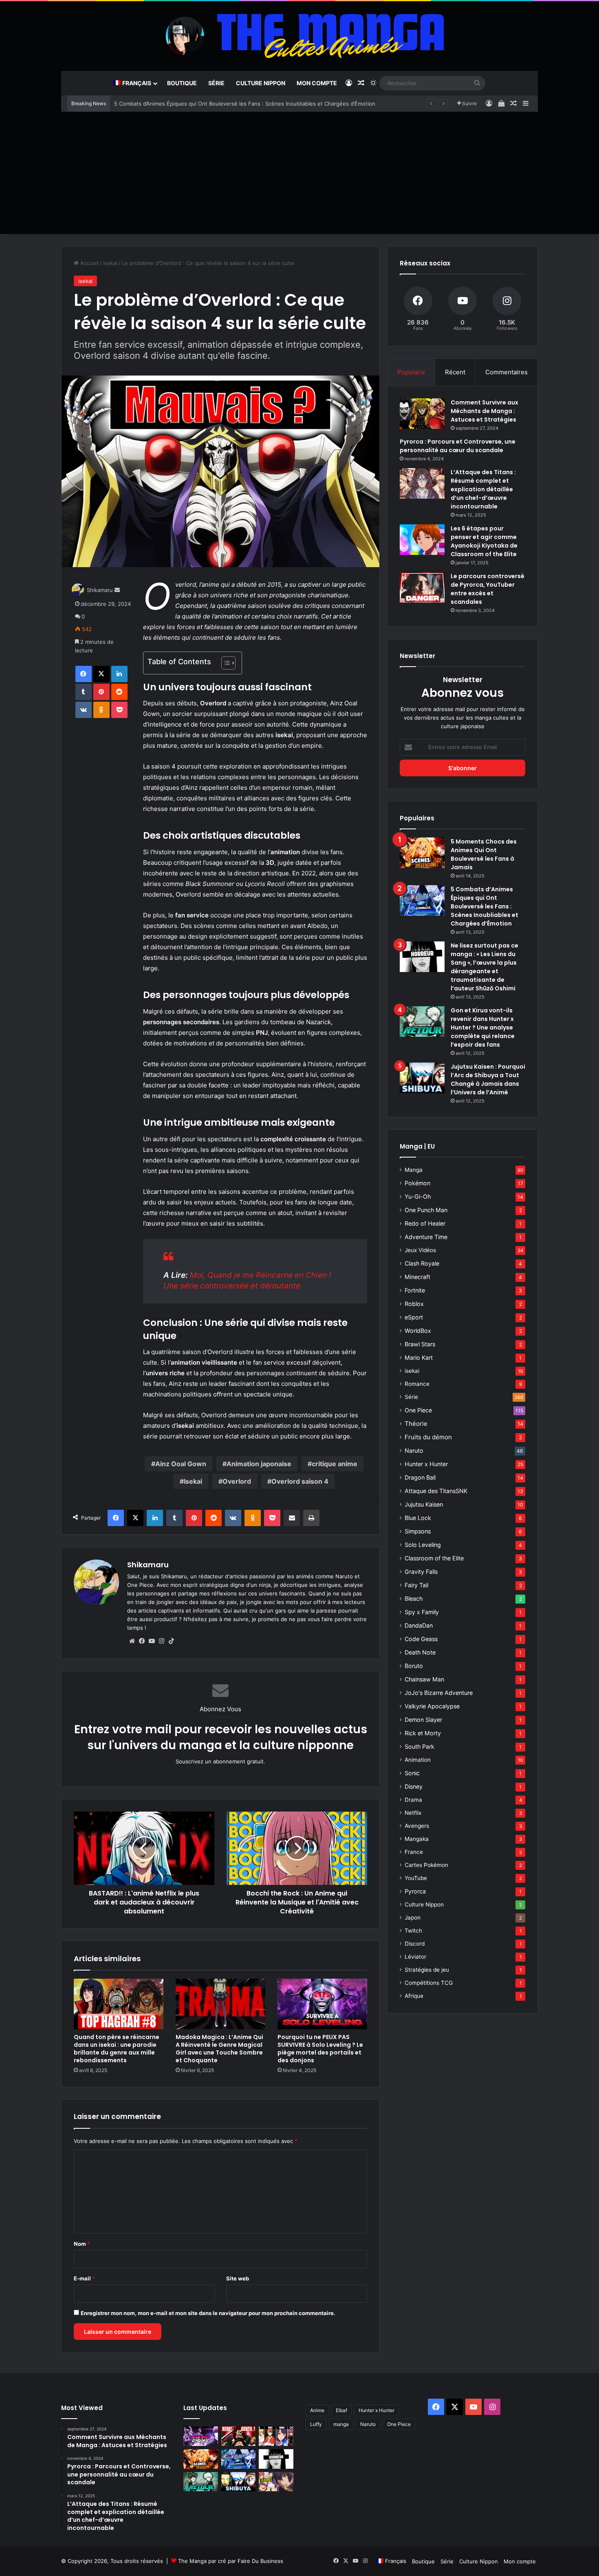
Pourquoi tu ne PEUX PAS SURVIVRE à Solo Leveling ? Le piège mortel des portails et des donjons (320, 2049)
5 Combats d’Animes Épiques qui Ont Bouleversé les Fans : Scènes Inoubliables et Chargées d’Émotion (484, 906)
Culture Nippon (261, 83)
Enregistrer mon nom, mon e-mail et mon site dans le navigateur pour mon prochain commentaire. (208, 2313)
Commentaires (507, 372)
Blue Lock (418, 1518)
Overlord (237, 1481)
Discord (415, 1944)
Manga (414, 1170)
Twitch (413, 1931)
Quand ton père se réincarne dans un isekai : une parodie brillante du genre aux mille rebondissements (117, 2049)
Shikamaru (100, 590)
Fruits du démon (428, 1437)
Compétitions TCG (429, 1983)
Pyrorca (415, 1891)
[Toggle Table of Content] (224, 663)
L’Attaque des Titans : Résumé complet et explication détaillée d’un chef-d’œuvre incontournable (483, 489)
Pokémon (417, 1183)
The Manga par (198, 2561)
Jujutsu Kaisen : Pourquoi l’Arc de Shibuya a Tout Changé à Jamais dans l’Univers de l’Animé (488, 1079)
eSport (414, 1317)
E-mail (84, 2278)
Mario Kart (419, 1358)
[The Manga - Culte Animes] (299, 36)
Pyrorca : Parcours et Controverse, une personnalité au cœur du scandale (458, 446)
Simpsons (418, 1531)
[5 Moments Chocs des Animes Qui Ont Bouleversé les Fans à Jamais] (422, 853)
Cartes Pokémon (426, 1865)
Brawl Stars (420, 1344)
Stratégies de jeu (427, 1970)
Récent (455, 372)
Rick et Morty (423, 1733)
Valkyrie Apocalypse (432, 1706)
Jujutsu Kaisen (424, 1504)
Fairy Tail (416, 1585)
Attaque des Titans (436, 1491)
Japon (413, 1918)
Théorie (416, 1424)
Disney (414, 1786)
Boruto (414, 1666)
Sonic (412, 1773)
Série (216, 83)
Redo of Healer (425, 1223)
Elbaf (341, 2410)
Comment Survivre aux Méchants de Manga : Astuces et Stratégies (484, 411)
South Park (420, 1746)
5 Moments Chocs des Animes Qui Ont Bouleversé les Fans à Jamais (484, 854)
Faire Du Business (260, 2561)
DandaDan (419, 1625)
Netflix (413, 1813)
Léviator (415, 1957)
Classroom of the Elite (434, 1558)
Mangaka (417, 1839)
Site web (238, 2278)
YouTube (416, 1878)
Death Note (420, 1652)
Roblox (414, 1304)
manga (341, 2424)
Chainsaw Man (424, 1679)
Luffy (316, 2424)
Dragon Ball (420, 1477)
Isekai (193, 1481)
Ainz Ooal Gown (181, 1464)
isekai (110, 263)
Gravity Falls (421, 1572)
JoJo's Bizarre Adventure (439, 1693)
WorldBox (418, 1331)
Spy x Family (422, 1612)
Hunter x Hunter (426, 1464)
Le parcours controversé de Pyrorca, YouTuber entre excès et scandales (488, 589)
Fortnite (415, 1290)
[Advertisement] (299, 173)
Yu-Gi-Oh (418, 1196)
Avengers (417, 1826)
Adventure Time (426, 1237)
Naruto (414, 1450)
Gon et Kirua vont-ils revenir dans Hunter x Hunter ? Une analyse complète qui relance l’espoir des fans (483, 1027)
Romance (417, 1384)
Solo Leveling (423, 1545)
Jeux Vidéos (420, 1250)
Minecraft (417, 1277)
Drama (413, 1800)
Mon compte (317, 83)
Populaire (411, 372)
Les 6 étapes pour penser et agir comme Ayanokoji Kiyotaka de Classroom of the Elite (484, 541)
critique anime (335, 1464)
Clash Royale (422, 1263)
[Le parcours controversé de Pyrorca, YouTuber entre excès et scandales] (422, 587)
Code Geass (421, 1639)
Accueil (89, 263)
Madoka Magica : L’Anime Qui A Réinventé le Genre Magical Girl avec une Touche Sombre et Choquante (219, 2049)
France (414, 1852)
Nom (82, 2244)
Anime (317, 2410)
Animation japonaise (259, 1464)
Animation (418, 1760)
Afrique (414, 1996)
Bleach (414, 1598)
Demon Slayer (423, 1720)
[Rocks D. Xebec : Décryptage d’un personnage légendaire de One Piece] (239, 2436)
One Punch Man (426, 1210)
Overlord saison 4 (300, 1481)
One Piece (418, 1410)
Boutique (182, 83)
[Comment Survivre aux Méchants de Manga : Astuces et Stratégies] (422, 414)
